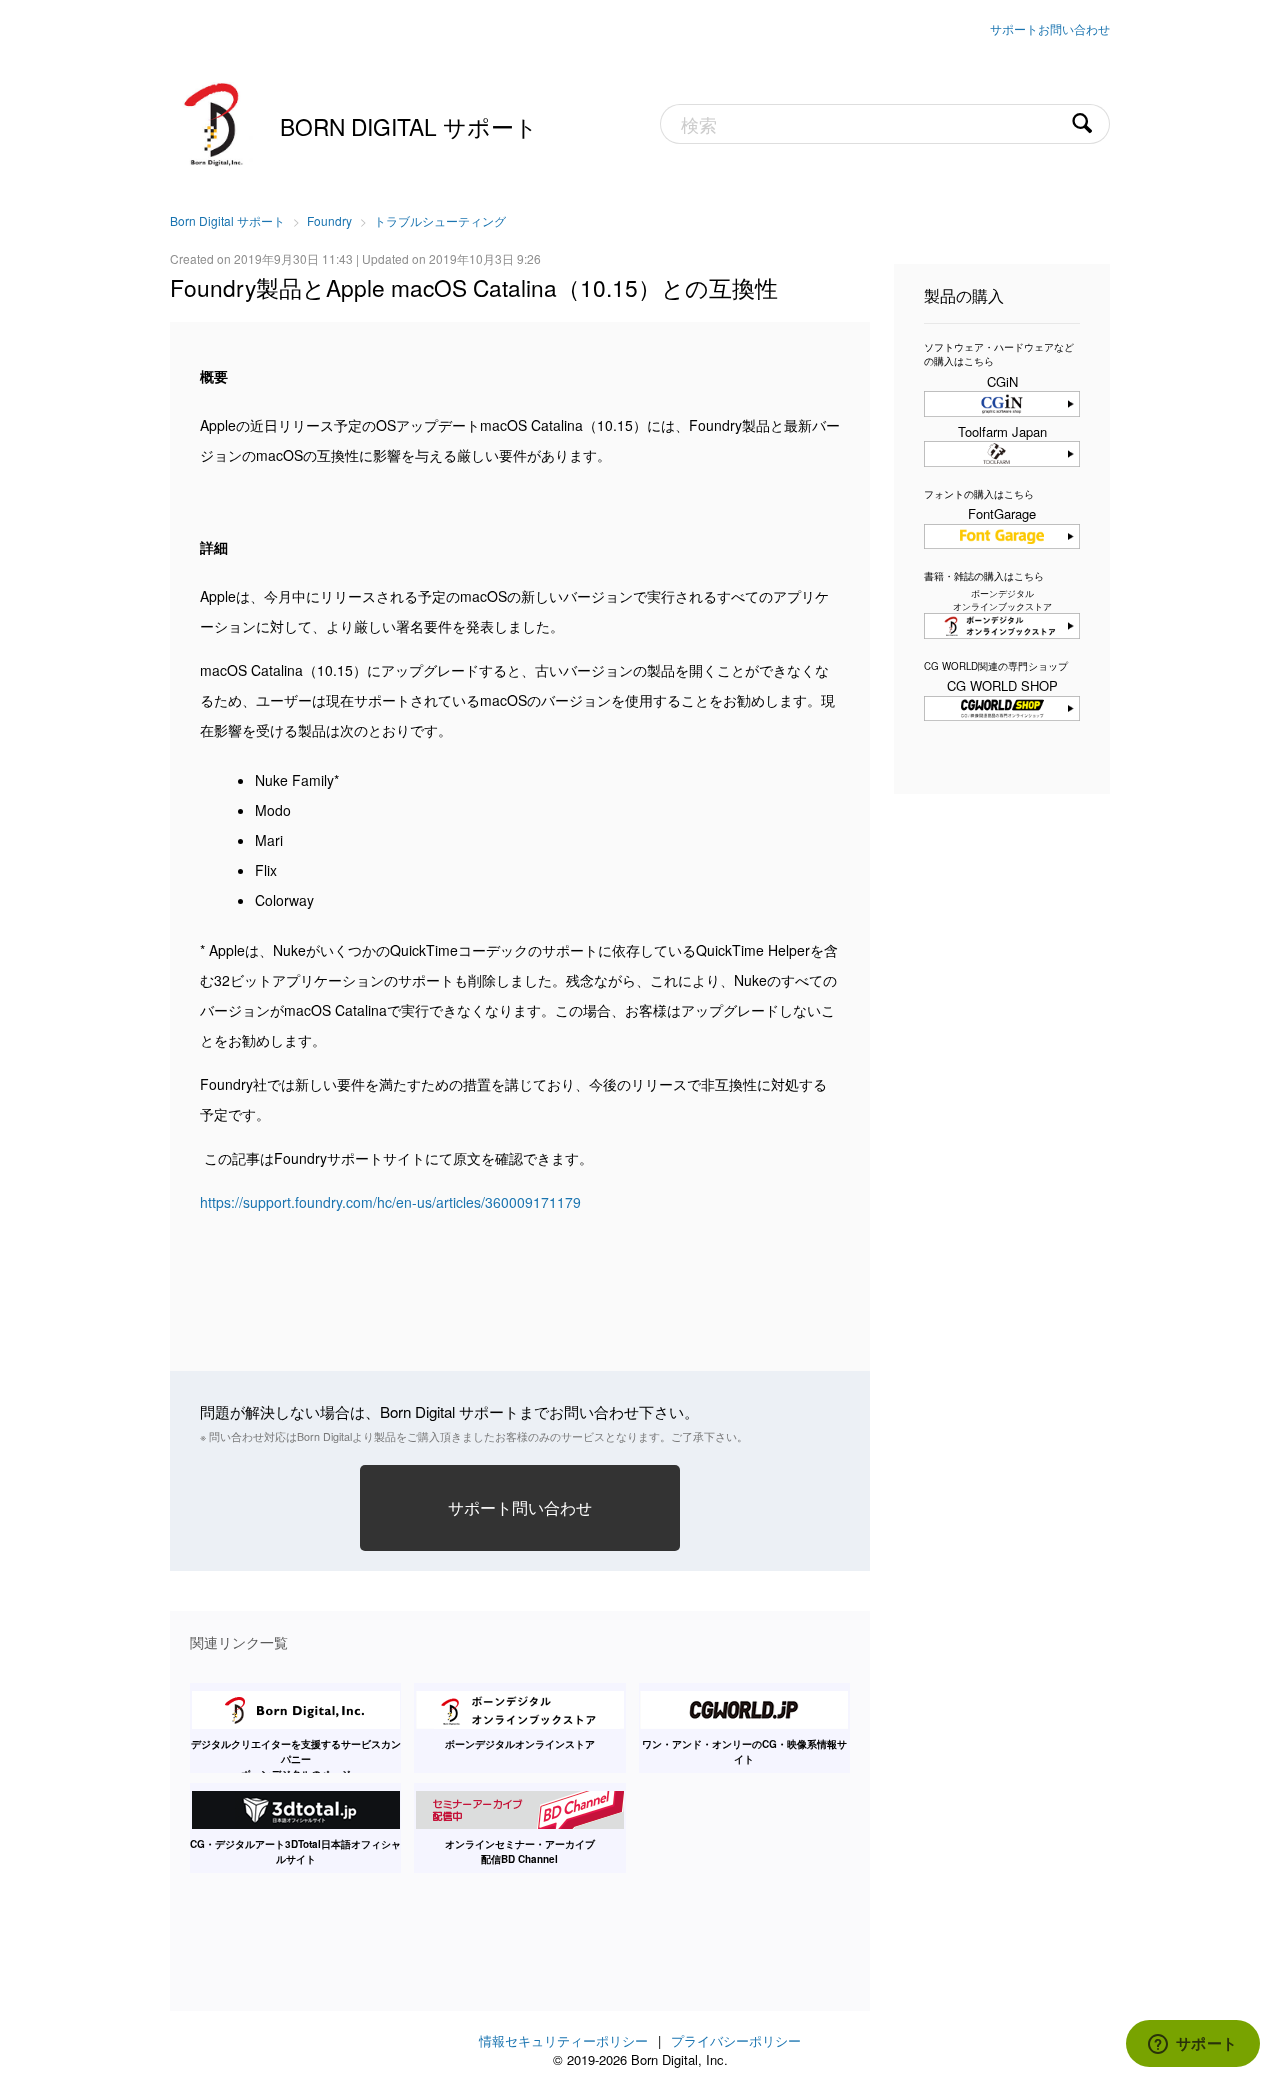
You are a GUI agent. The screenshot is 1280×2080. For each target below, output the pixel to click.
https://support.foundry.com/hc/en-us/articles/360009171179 (390, 1202)
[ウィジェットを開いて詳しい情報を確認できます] (1192, 2045)
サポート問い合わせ (520, 1507)
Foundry (329, 220)
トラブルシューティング (440, 220)
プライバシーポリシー (736, 2040)
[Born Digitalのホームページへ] (215, 122)
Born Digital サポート (409, 126)
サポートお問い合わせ (1050, 28)
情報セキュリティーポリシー (563, 2040)
